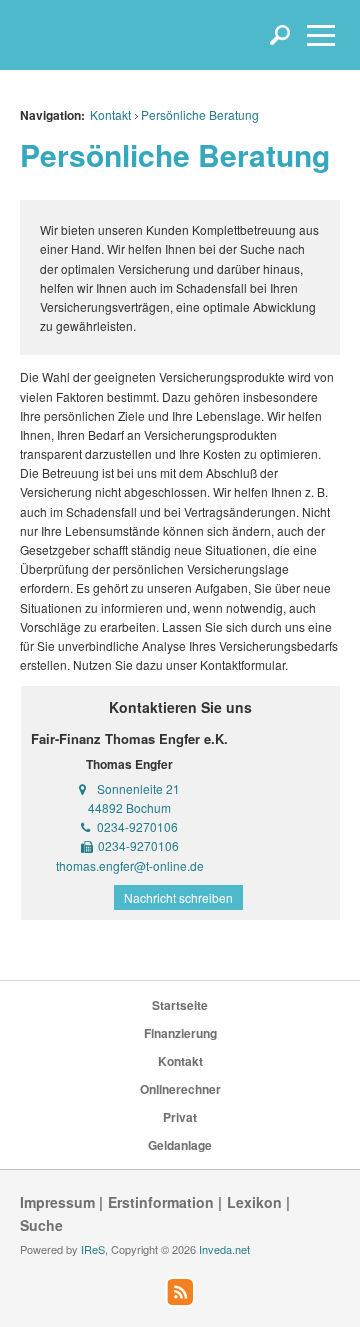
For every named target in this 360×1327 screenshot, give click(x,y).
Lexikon (254, 1202)
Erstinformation (161, 1202)
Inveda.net (224, 1249)
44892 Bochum (129, 807)
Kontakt (110, 114)
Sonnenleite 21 (138, 788)
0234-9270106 (137, 826)
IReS (93, 1249)
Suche (41, 1225)
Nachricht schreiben (178, 897)
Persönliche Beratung (200, 114)
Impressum (57, 1202)
